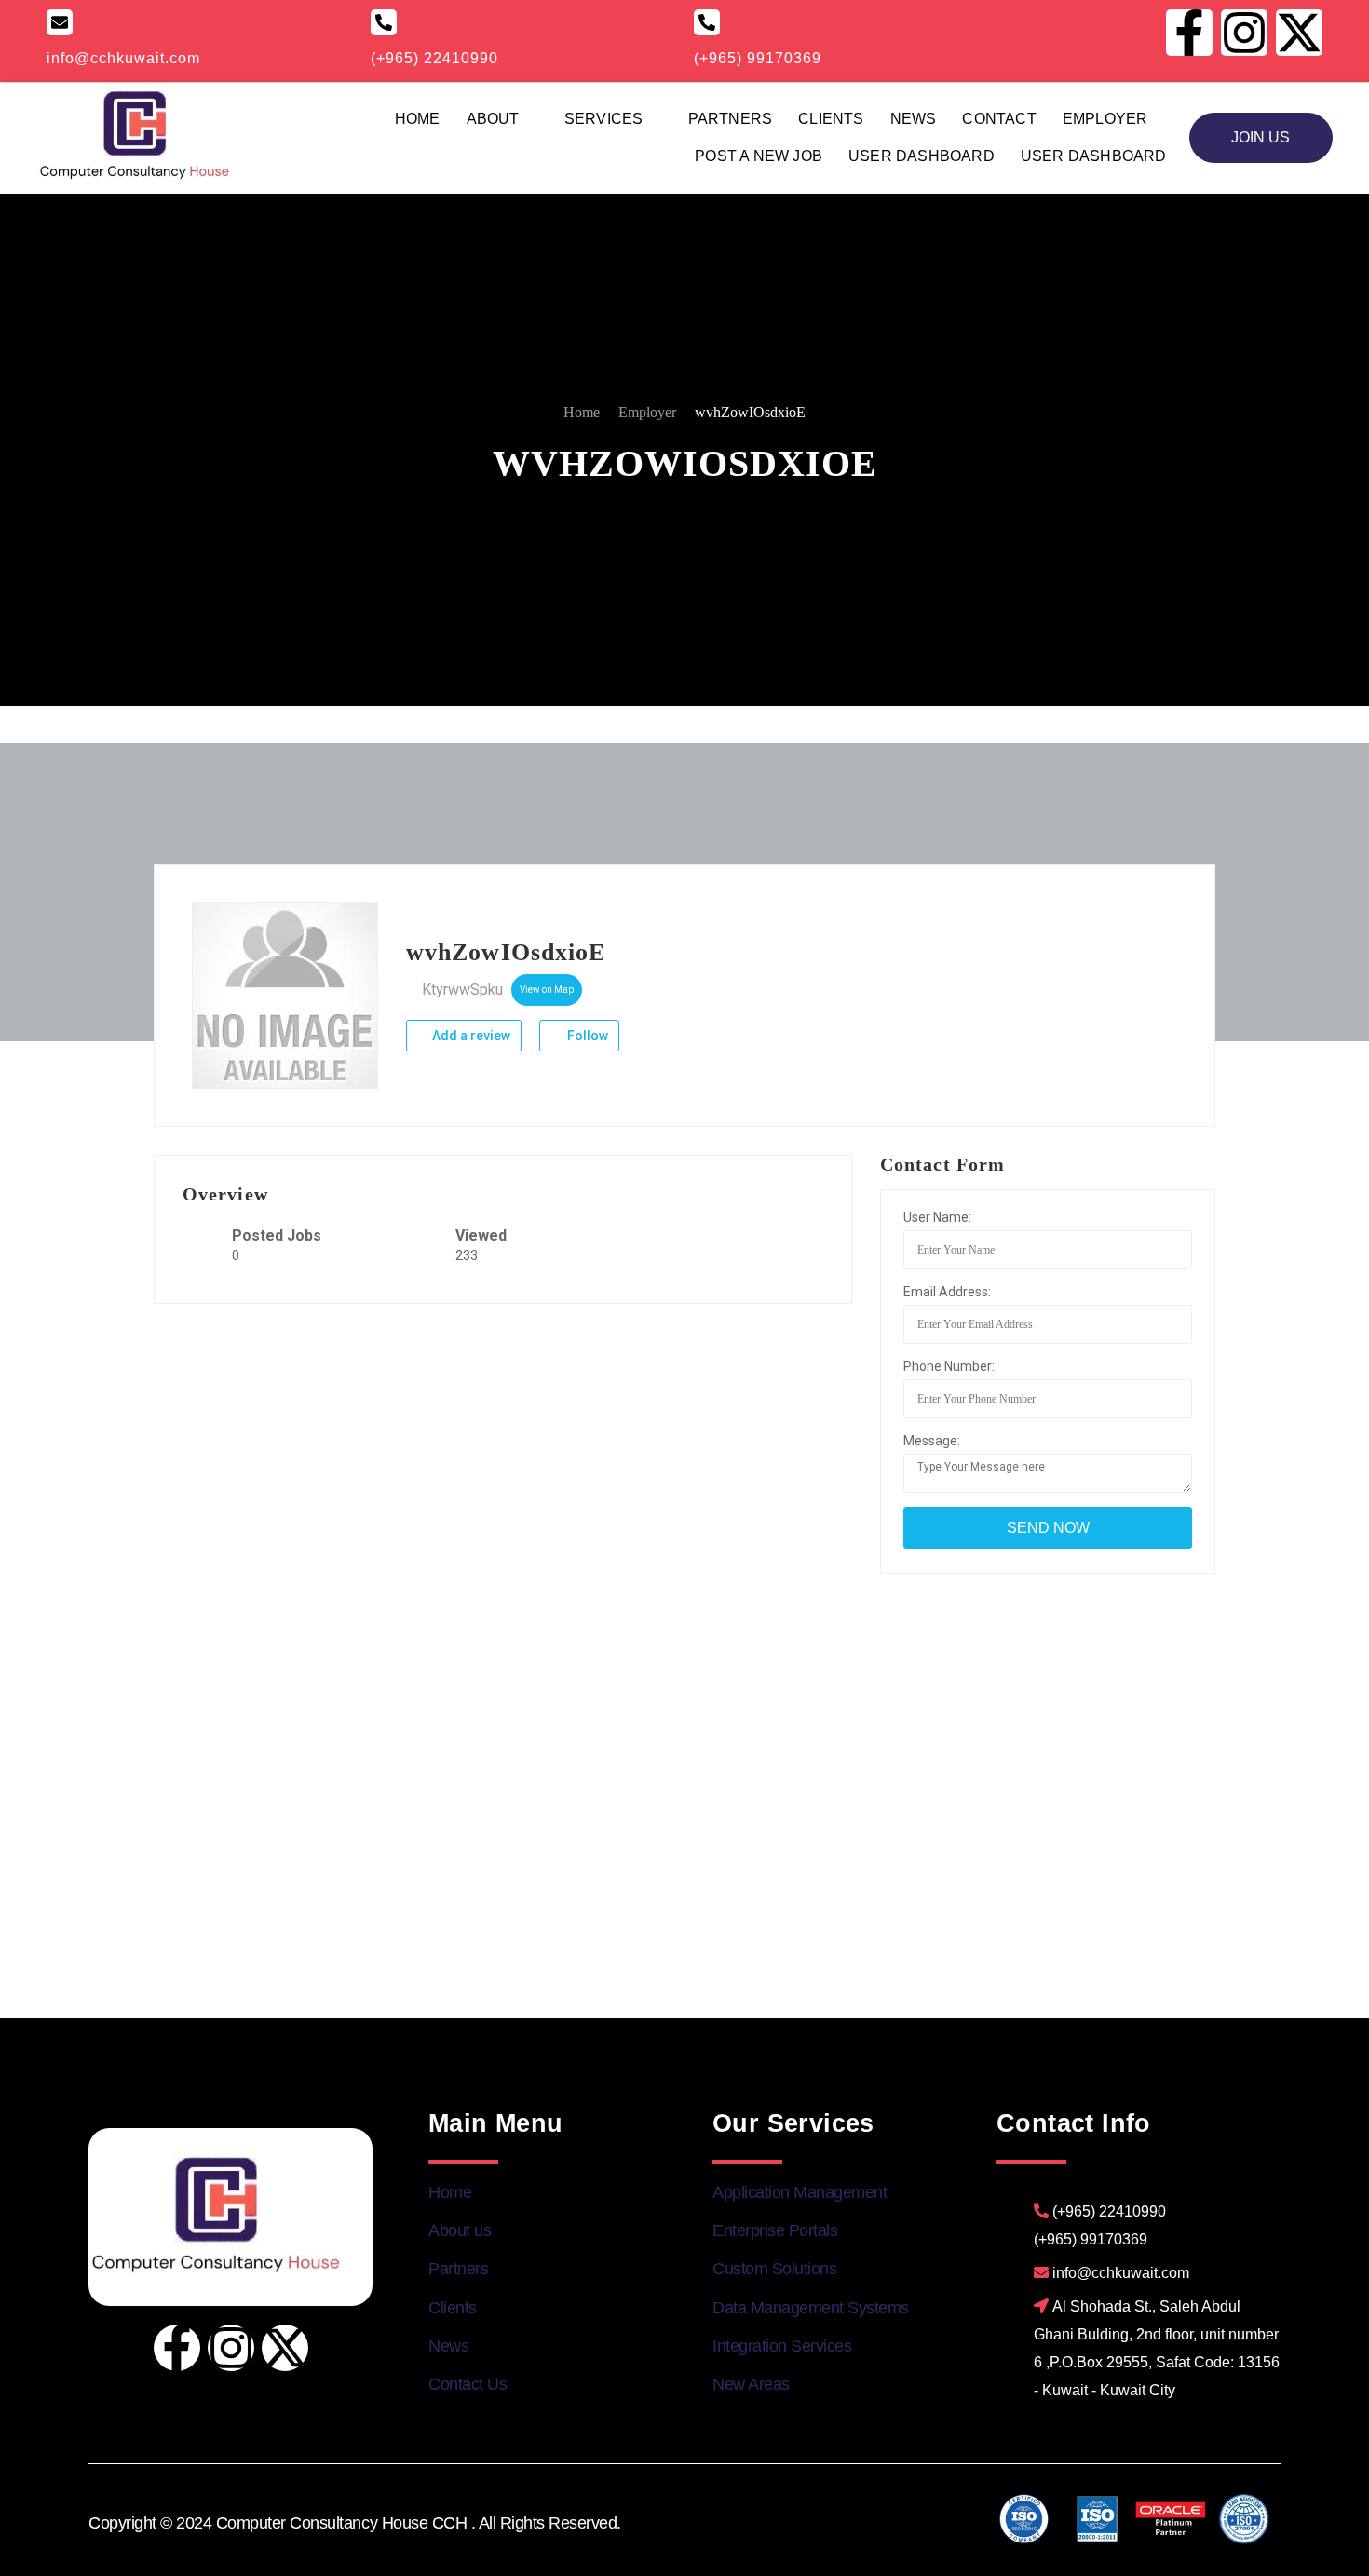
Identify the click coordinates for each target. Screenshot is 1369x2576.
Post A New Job (759, 156)
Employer (1105, 119)
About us (460, 2230)
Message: (932, 1441)
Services (604, 119)
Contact (999, 119)
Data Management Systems (811, 2308)
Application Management (800, 2192)
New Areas (751, 2384)
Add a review (470, 1036)
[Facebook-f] (177, 2348)
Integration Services (782, 2346)
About (493, 119)
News (914, 119)
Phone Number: (949, 1366)
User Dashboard (922, 156)
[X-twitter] (285, 2348)
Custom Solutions (774, 2269)
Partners (731, 119)
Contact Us (468, 2384)
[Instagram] (231, 2348)
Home (418, 119)
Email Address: (947, 1292)
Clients (831, 119)
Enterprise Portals (775, 2230)
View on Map (547, 990)
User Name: (937, 1217)
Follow (586, 1036)
